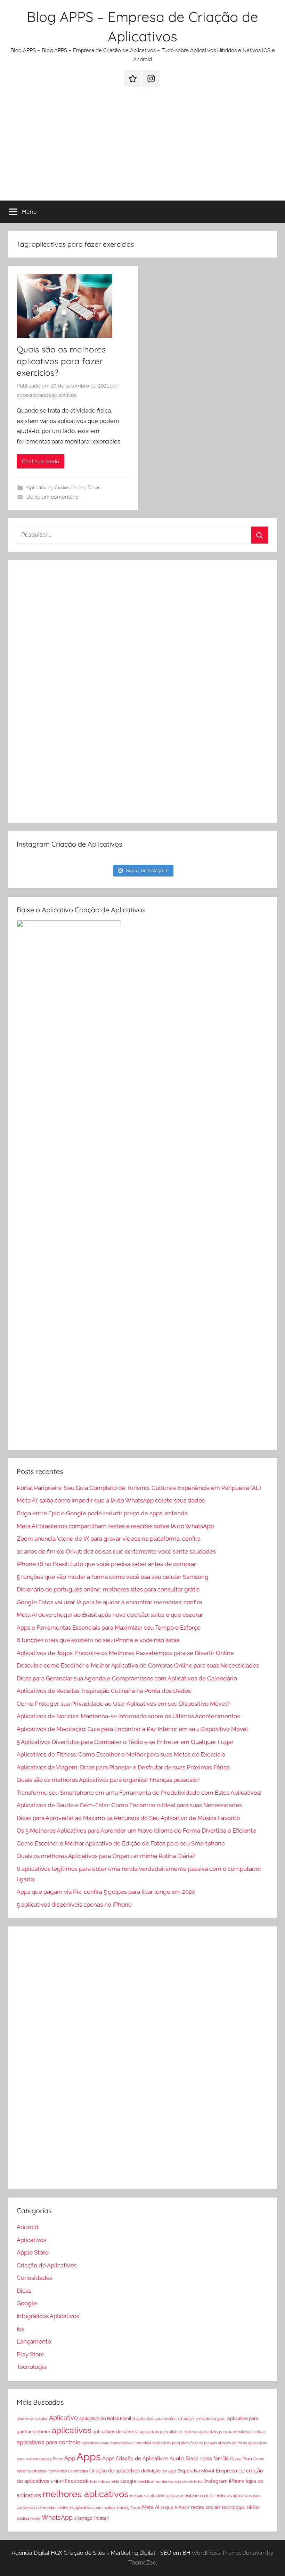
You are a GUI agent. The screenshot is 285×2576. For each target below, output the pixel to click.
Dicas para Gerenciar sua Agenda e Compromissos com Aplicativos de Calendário (127, 1678)
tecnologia (233, 2507)
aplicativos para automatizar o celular (233, 2432)
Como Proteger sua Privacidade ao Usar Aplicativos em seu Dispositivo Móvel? (123, 1704)
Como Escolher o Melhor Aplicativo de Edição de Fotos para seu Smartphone (121, 1843)
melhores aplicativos (85, 2494)
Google (27, 2303)
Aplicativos (39, 488)
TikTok (253, 2507)
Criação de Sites (84, 2553)
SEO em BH (175, 2553)
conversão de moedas (68, 2471)
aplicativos (72, 2430)
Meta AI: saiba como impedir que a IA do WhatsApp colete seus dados (111, 1500)
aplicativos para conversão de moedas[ (116, 2443)
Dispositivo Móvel (196, 2471)
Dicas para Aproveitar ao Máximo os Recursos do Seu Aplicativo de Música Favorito (128, 1818)
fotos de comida (105, 2481)
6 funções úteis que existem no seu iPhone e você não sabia (98, 1640)
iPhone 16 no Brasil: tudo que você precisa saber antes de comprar (106, 1564)
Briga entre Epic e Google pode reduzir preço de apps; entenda (102, 1513)
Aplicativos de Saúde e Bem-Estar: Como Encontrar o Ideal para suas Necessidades (129, 1805)
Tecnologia (32, 2367)
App (70, 2458)
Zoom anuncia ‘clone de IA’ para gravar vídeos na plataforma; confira (109, 1539)
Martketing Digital (133, 2553)
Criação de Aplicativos (47, 2265)
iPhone (237, 2481)
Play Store (31, 2354)
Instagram (216, 2481)
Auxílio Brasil (184, 2459)
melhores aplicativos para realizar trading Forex (99, 2508)
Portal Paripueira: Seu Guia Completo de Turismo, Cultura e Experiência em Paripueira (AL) (139, 1488)
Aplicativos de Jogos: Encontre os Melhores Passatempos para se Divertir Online (125, 1653)
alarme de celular (32, 2419)
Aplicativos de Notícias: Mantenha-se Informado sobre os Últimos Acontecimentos (128, 1716)
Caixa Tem (241, 2459)
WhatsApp (57, 2517)
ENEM (57, 2481)
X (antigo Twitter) (92, 2518)
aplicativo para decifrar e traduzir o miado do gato (181, 2419)
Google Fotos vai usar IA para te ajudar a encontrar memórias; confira (109, 1602)
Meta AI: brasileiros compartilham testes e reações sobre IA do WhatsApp (115, 1526)
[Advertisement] (142, 148)
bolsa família (214, 2459)
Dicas (94, 488)
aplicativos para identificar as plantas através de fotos (199, 2443)
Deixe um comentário (52, 497)
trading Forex (28, 2518)
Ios (21, 2329)
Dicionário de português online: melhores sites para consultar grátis (108, 1589)
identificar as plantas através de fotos (170, 2481)
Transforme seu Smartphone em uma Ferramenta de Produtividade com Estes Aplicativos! (139, 1793)
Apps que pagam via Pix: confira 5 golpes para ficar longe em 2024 (106, 1892)
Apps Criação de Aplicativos (135, 2459)
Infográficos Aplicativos (48, 2316)
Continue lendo (40, 462)
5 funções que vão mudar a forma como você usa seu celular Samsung (113, 1577)
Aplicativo (63, 2418)
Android (28, 2227)
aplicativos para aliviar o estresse (169, 2432)
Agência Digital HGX (37, 2553)
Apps (89, 2457)
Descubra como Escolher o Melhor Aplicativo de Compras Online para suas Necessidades (138, 1665)
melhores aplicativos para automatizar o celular (172, 2496)
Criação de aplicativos (115, 2471)
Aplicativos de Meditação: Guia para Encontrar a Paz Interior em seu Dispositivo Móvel (132, 1729)
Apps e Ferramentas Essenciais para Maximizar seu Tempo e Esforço (109, 1628)
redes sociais (206, 2507)
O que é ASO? (175, 2507)
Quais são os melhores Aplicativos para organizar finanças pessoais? (108, 1780)
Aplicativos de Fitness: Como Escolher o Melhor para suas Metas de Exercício (121, 1754)
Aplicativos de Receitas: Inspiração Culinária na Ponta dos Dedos (104, 1691)
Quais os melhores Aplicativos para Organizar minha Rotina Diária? (106, 1856)
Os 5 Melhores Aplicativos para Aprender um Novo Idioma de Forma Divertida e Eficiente (136, 1831)
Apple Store (33, 2252)
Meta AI (151, 2507)
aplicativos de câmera (116, 2432)
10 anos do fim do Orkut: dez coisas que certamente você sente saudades (116, 1551)
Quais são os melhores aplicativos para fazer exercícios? (61, 361)
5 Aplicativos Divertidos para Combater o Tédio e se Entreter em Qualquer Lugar (125, 1742)
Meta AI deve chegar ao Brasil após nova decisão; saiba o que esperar (110, 1615)
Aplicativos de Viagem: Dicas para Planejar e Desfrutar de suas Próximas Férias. (124, 1767)
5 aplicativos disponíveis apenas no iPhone (74, 1905)
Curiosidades (70, 488)
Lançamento (34, 2341)
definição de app (159, 2471)
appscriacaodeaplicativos (47, 395)
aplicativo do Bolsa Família (107, 2418)
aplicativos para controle (48, 2442)
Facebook (77, 2481)
